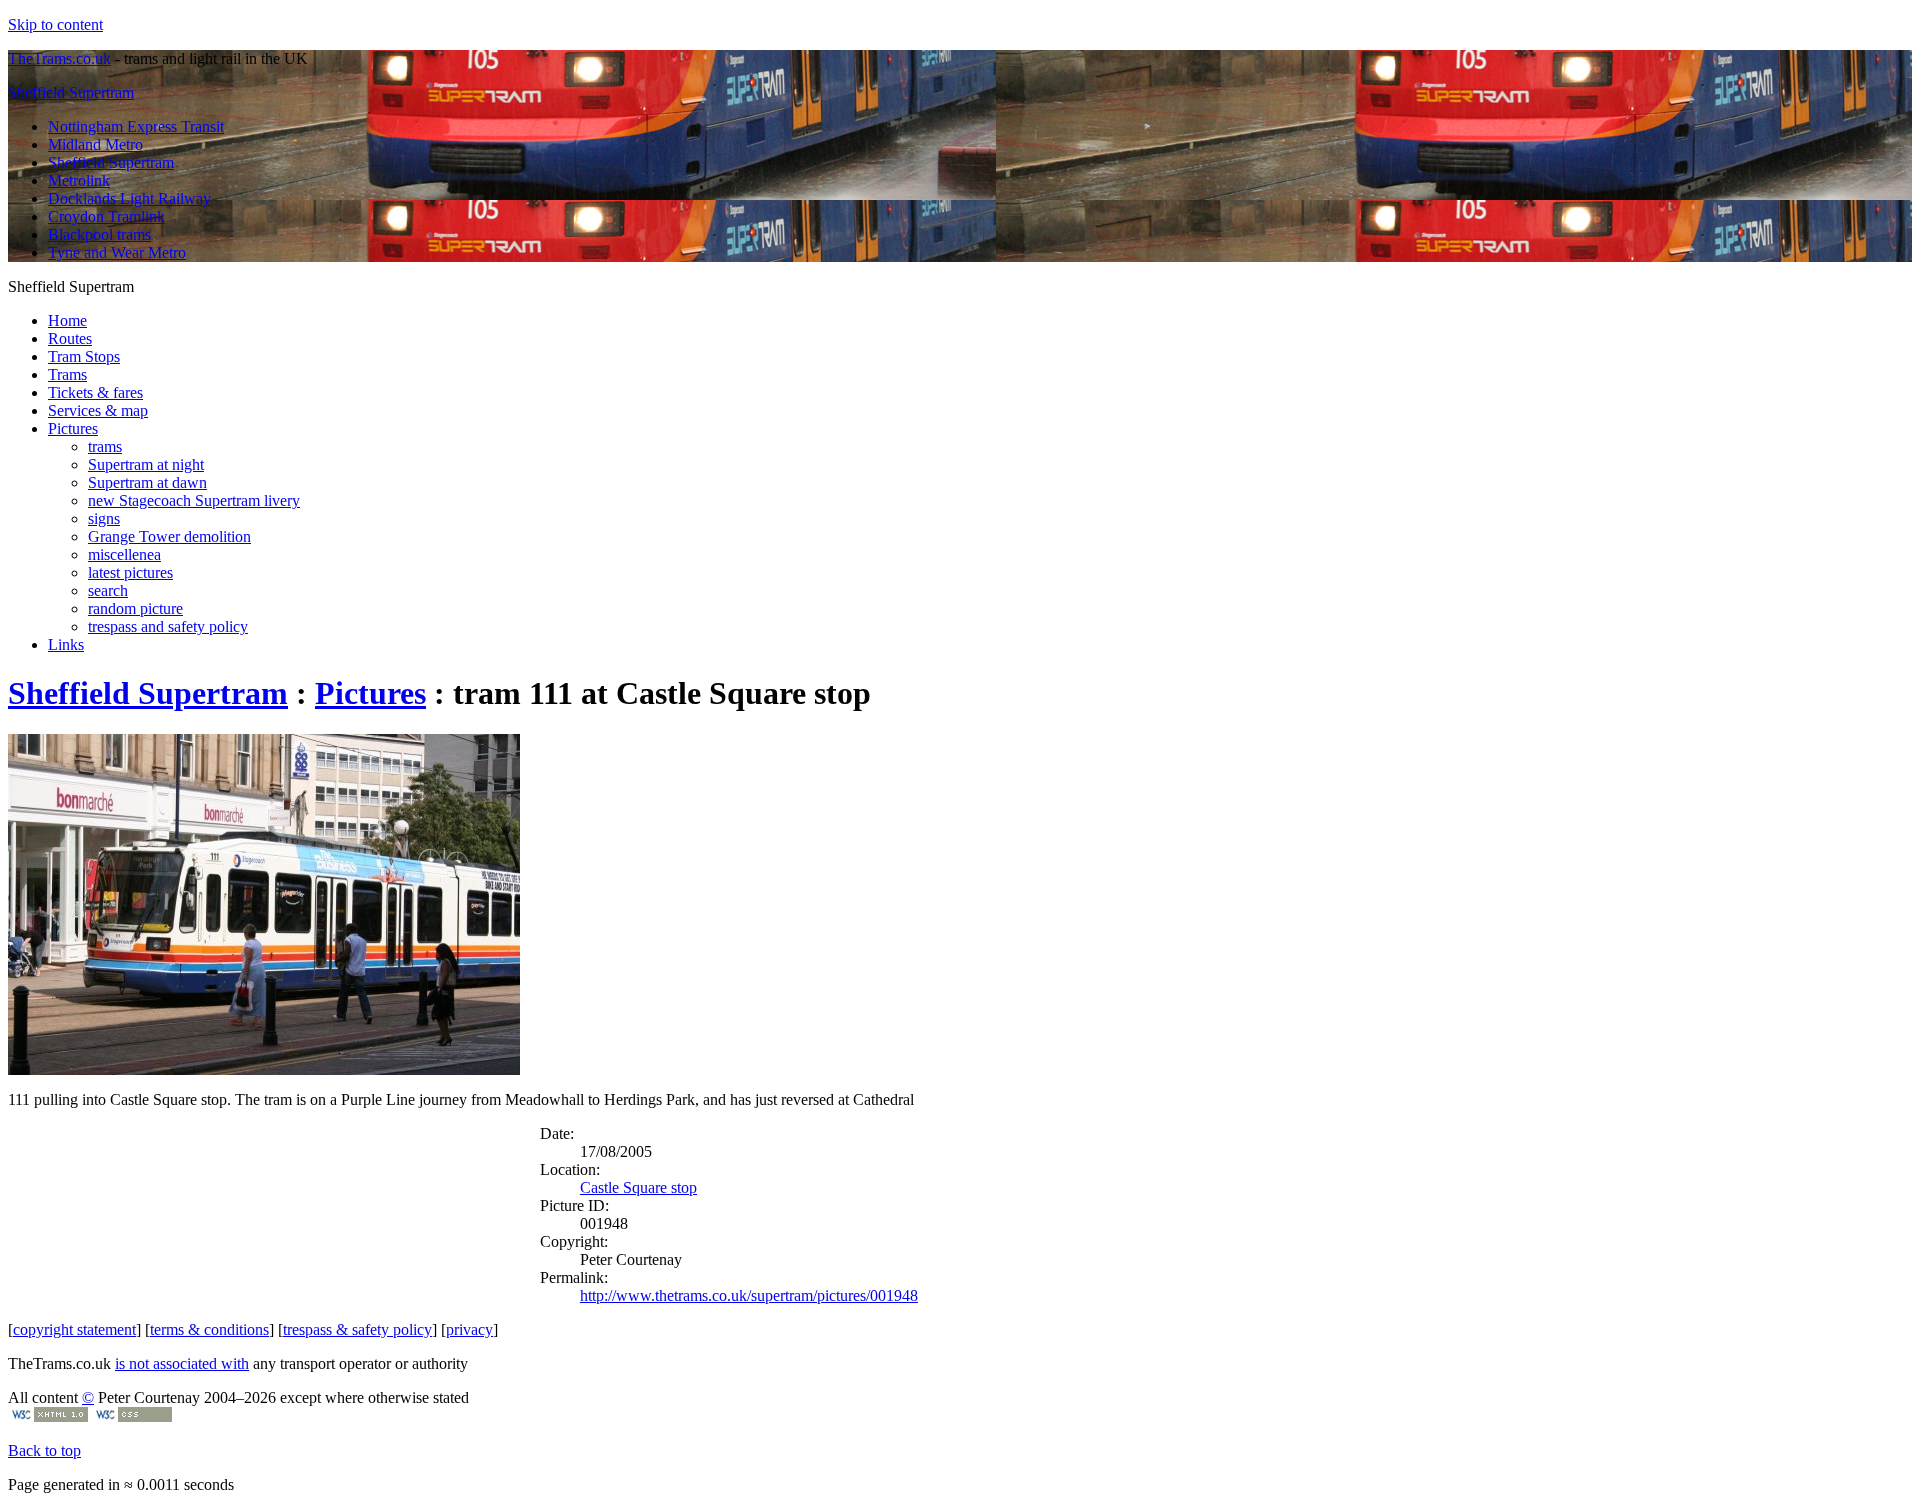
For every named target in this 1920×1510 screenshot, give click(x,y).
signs (104, 518)
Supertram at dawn (147, 482)
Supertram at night (146, 464)
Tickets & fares (95, 392)
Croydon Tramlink (106, 216)
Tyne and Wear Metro (117, 252)
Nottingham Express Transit (136, 126)
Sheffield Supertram (71, 92)
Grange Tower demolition (169, 536)
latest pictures (130, 572)
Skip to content (55, 24)
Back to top (44, 1450)
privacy (469, 1329)
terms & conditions (209, 1329)
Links (66, 644)
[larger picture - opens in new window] (264, 1069)
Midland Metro (95, 144)
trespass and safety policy (168, 626)
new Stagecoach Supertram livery (194, 500)
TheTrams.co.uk (59, 58)
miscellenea (124, 554)
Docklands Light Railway (129, 198)
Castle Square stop (638, 1187)
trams (105, 446)
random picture (135, 608)
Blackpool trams (99, 234)
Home (67, 320)
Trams (67, 374)
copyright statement (74, 1329)
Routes (70, 338)
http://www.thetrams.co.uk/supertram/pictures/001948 (749, 1295)
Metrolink (79, 180)
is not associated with (182, 1363)
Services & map (98, 410)
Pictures (73, 428)
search (108, 590)
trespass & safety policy (357, 1329)
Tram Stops (84, 356)
